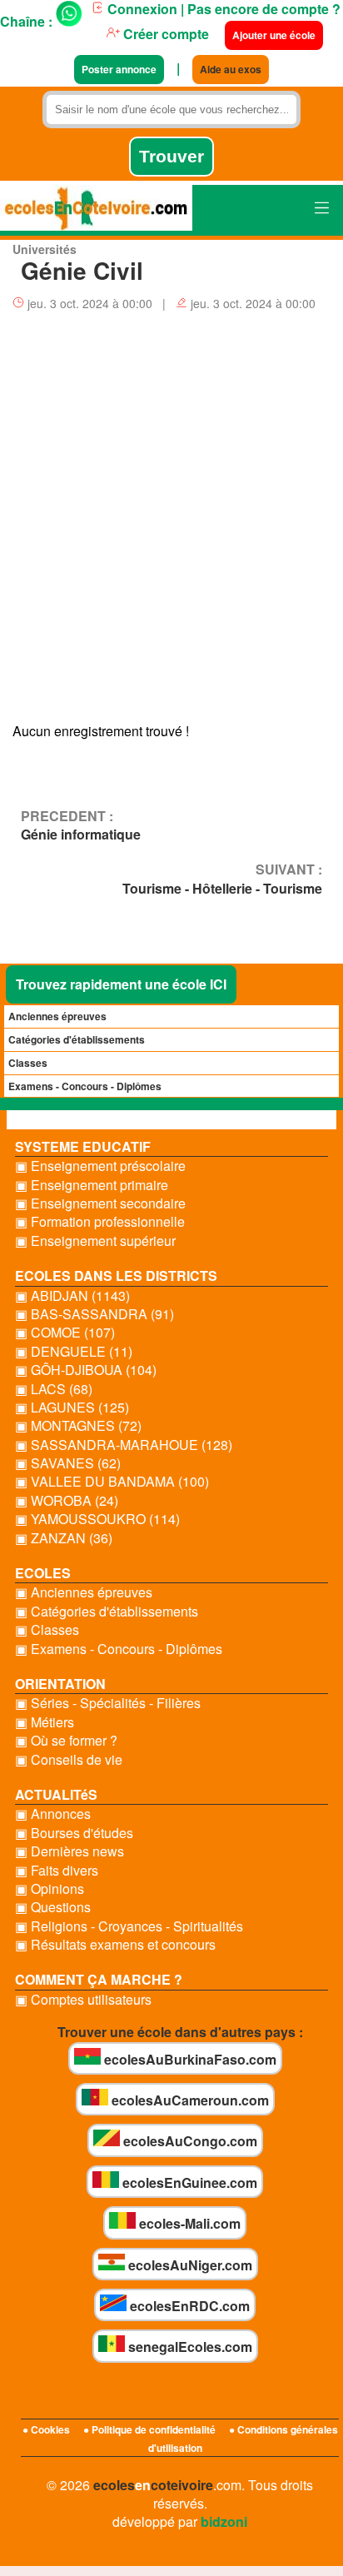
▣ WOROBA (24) (67, 1501)
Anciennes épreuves (57, 1016)
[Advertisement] (171, 522)
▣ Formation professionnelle (100, 1222)
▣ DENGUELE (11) (74, 1352)
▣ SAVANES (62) (68, 1463)
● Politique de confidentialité (149, 2429)
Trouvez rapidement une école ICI (121, 984)
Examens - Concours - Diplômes (85, 1086)
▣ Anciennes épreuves (84, 1592)
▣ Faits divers (57, 1871)
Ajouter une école (274, 35)
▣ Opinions (50, 1889)
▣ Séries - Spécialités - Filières (108, 1703)
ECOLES (43, 1573)
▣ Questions (53, 1907)
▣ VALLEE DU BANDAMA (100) (112, 1482)
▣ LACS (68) (54, 1389)
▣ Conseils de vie (69, 1760)
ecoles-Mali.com (188, 2223)
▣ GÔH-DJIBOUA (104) (86, 1370)
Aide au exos (231, 69)
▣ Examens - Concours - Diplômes (119, 1649)
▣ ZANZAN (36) (64, 1538)
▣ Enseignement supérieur (95, 1241)
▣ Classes (47, 1630)
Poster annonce (119, 69)
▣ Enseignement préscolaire (100, 1166)
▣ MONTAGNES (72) (78, 1426)
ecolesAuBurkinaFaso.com (189, 2059)
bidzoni (224, 2521)
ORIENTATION (60, 1684)
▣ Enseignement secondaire (100, 1203)
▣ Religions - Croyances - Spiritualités (129, 1926)
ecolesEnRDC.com (188, 2306)
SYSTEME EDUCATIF (83, 1146)
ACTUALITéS (56, 1794)
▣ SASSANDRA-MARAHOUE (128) (124, 1445)
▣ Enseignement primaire (92, 1185)
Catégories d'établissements (77, 1039)
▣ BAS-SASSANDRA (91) (94, 1314)
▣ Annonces (53, 1814)
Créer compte (164, 34)
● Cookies (46, 2429)
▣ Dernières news (70, 1851)
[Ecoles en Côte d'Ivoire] (96, 210)
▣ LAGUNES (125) (72, 1408)
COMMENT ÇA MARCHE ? (99, 1979)
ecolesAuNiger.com (189, 2265)
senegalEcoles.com (189, 2347)
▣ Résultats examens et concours (115, 1945)
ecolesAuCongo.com (189, 2141)
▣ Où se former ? (66, 1741)
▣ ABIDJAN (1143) (72, 1296)
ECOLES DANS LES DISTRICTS (116, 1276)
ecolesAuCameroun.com (189, 2100)
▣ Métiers (45, 1722)
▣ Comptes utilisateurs (83, 2000)
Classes (28, 1063)
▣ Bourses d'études (74, 1833)
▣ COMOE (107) (65, 1333)
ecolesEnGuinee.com (188, 2182)
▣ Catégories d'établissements (107, 1612)
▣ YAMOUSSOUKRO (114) (97, 1519)
